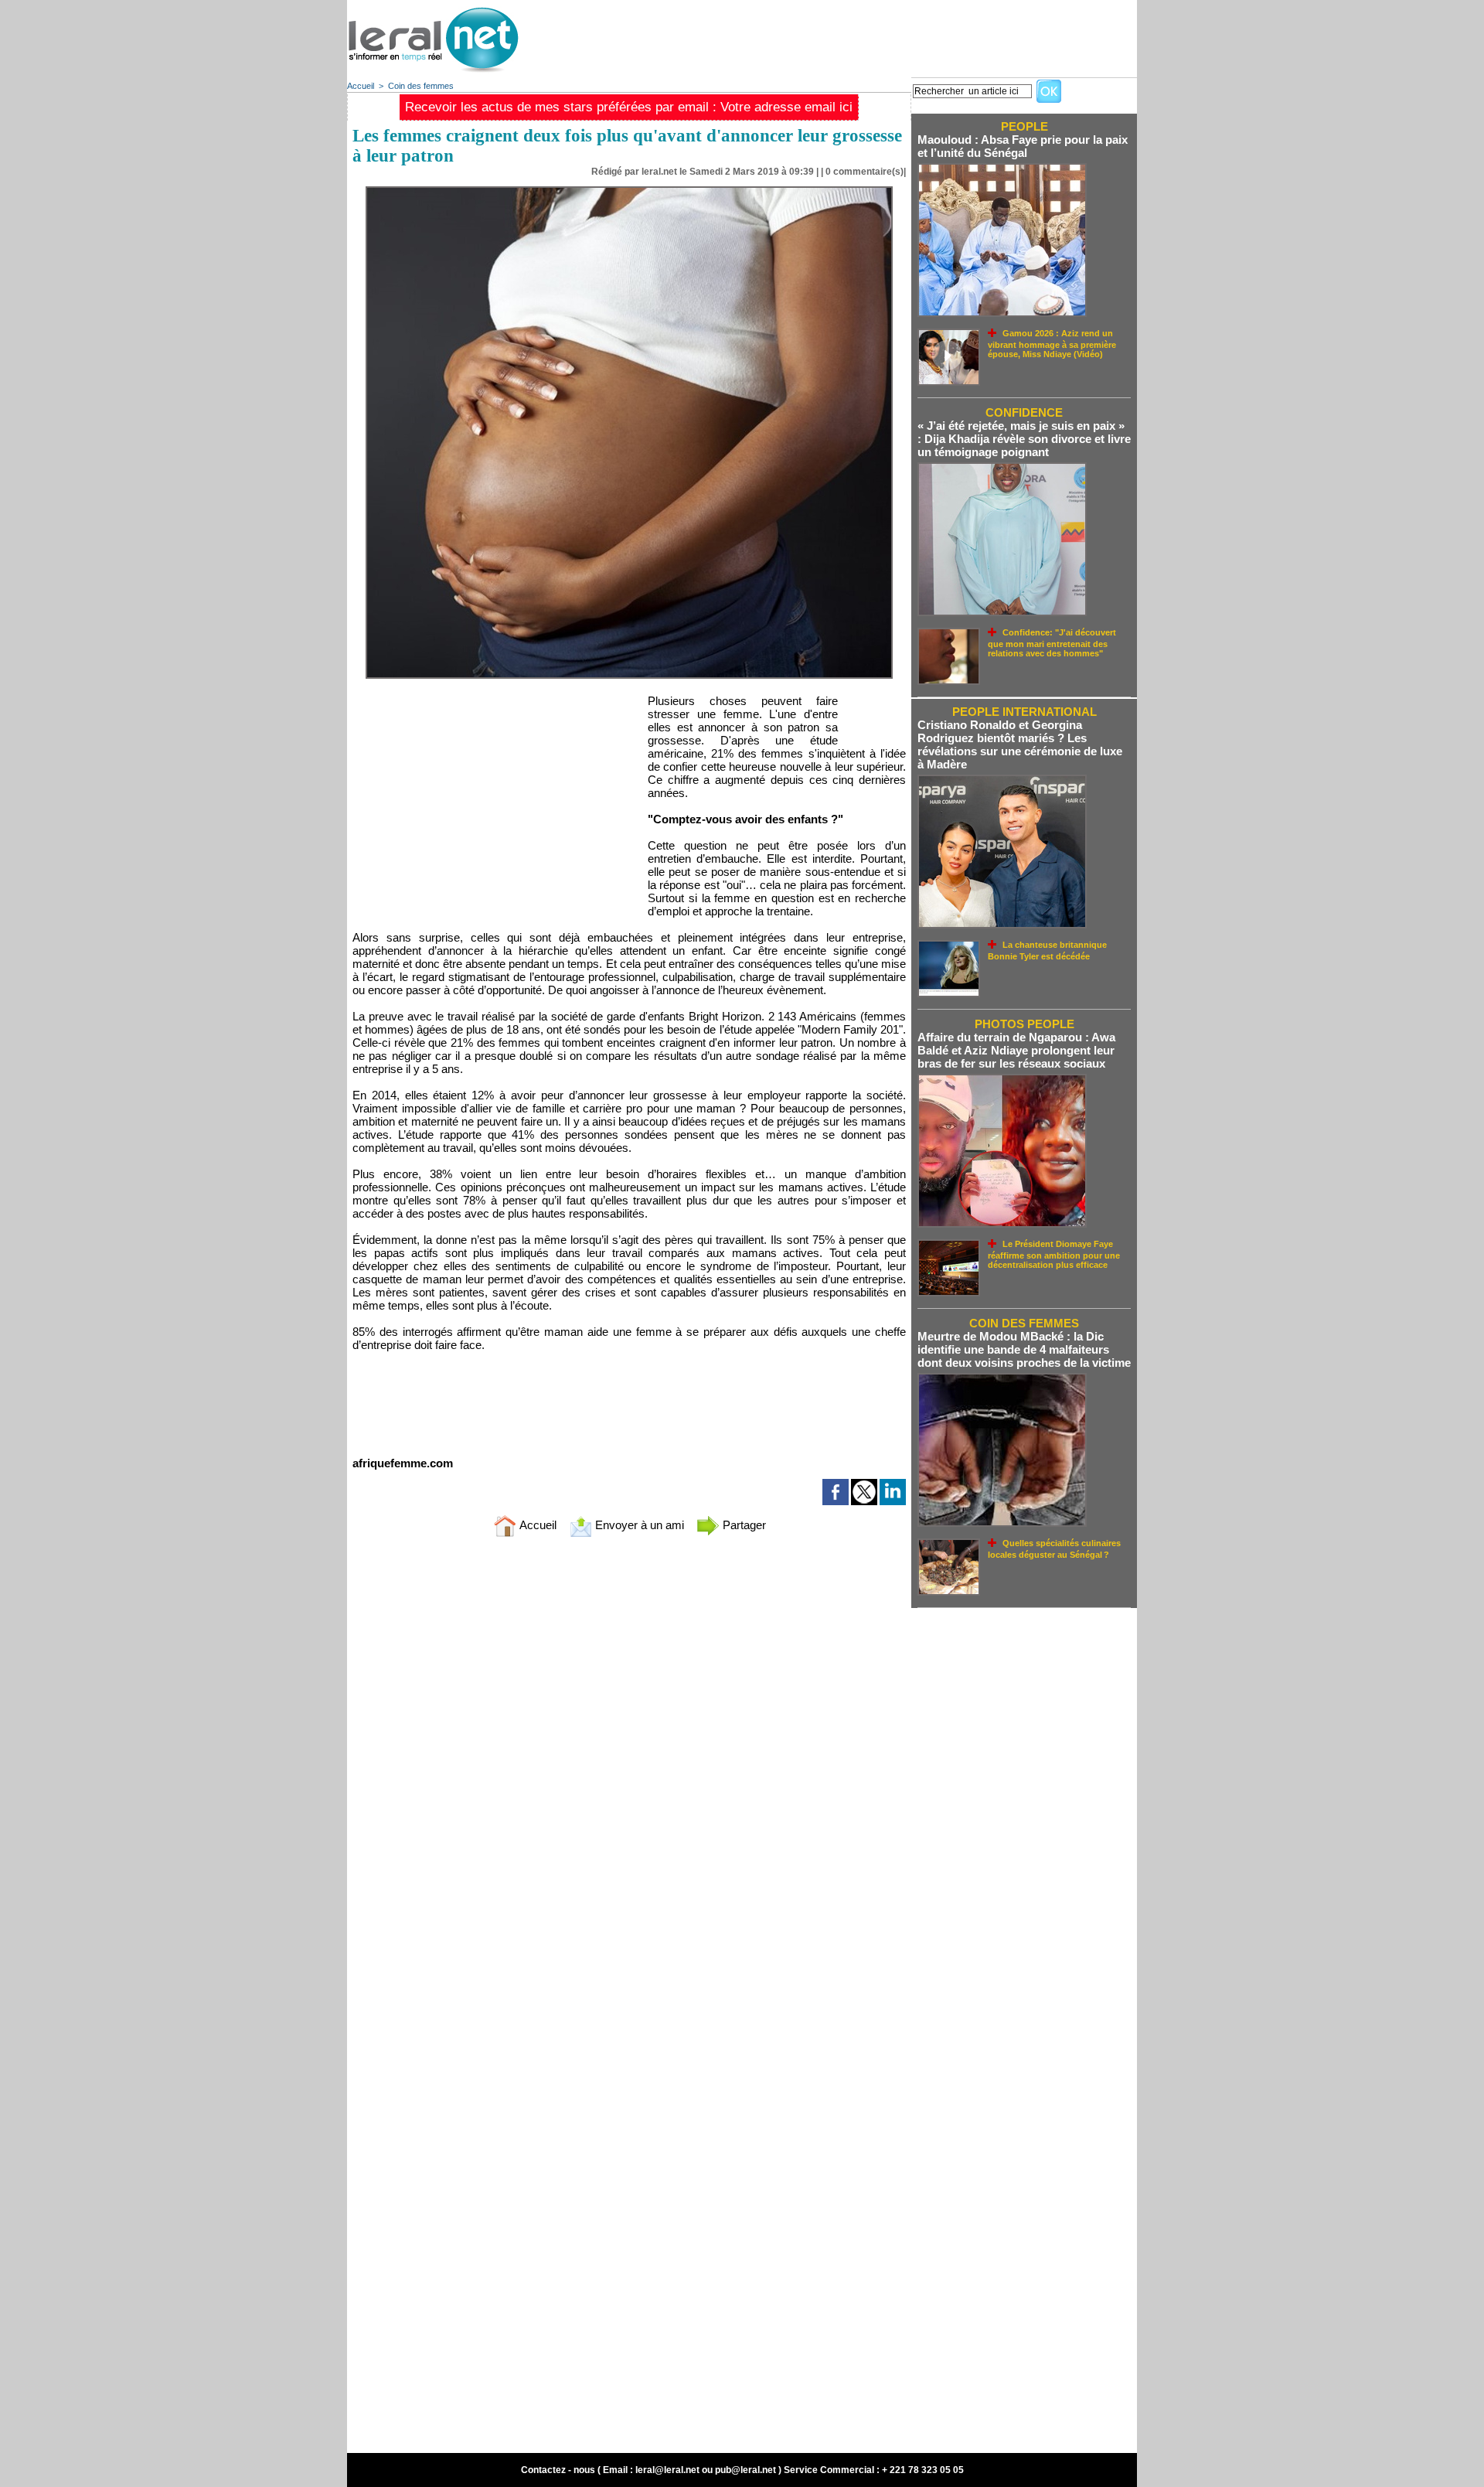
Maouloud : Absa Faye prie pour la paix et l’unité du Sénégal (1023, 146)
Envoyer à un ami (638, 1525)
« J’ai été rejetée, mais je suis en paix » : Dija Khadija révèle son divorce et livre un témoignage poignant (1024, 439)
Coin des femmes (421, 86)
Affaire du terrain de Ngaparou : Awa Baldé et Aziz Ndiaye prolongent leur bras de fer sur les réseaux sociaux (1016, 1050)
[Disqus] (629, 1753)
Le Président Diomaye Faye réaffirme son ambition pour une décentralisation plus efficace (1054, 1254)
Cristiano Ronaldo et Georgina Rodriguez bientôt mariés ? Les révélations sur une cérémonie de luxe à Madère (1020, 744)
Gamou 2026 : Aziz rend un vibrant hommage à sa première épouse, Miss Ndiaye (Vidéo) (1052, 344)
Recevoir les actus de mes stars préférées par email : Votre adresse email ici (629, 107)
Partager (743, 1525)
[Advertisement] (856, 35)
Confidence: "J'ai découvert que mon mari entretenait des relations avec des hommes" (1052, 643)
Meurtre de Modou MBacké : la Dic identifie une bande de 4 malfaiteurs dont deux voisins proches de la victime (1024, 1349)
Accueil (361, 86)
